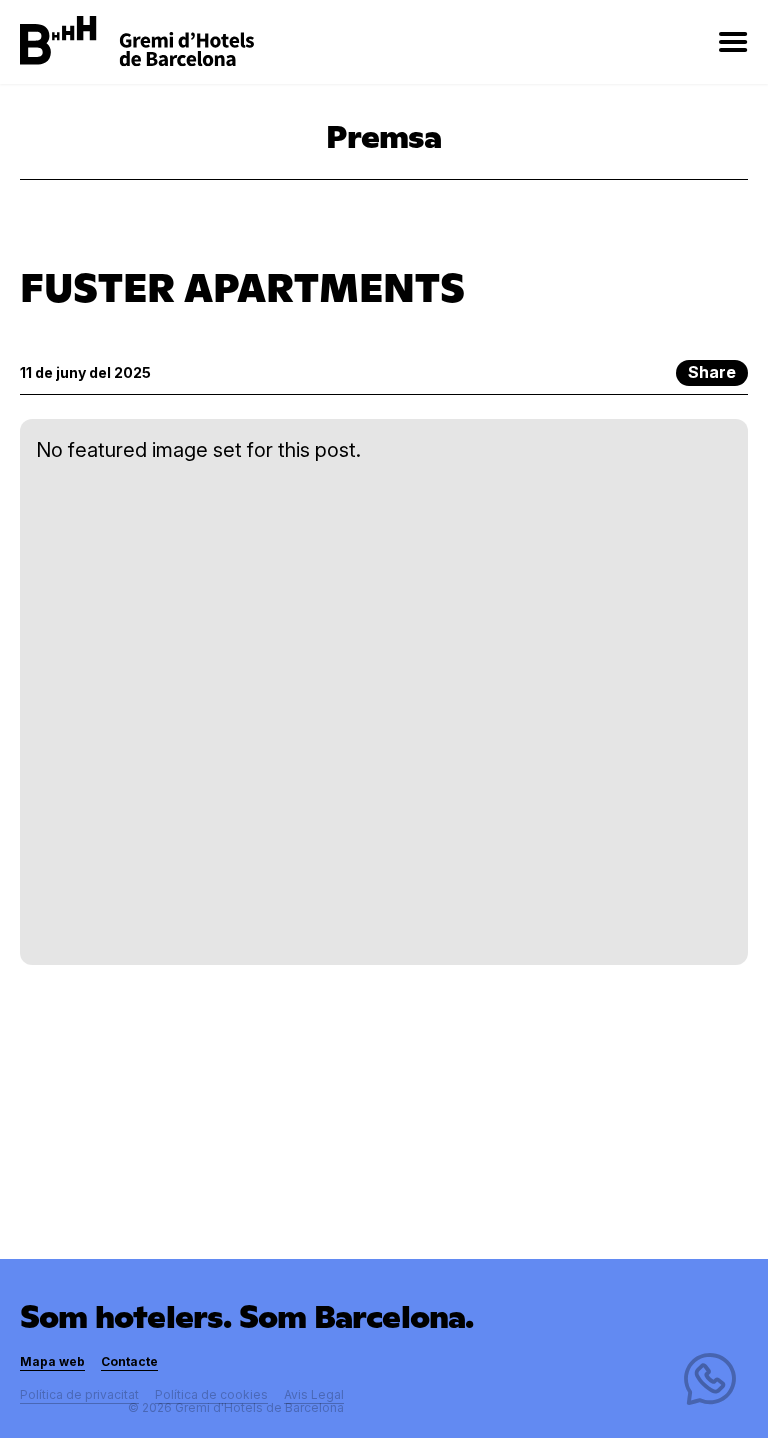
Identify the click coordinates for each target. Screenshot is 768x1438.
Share (712, 372)
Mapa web (52, 1361)
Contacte (129, 1361)
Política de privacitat (79, 1394)
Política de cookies (211, 1394)
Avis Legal (314, 1394)
